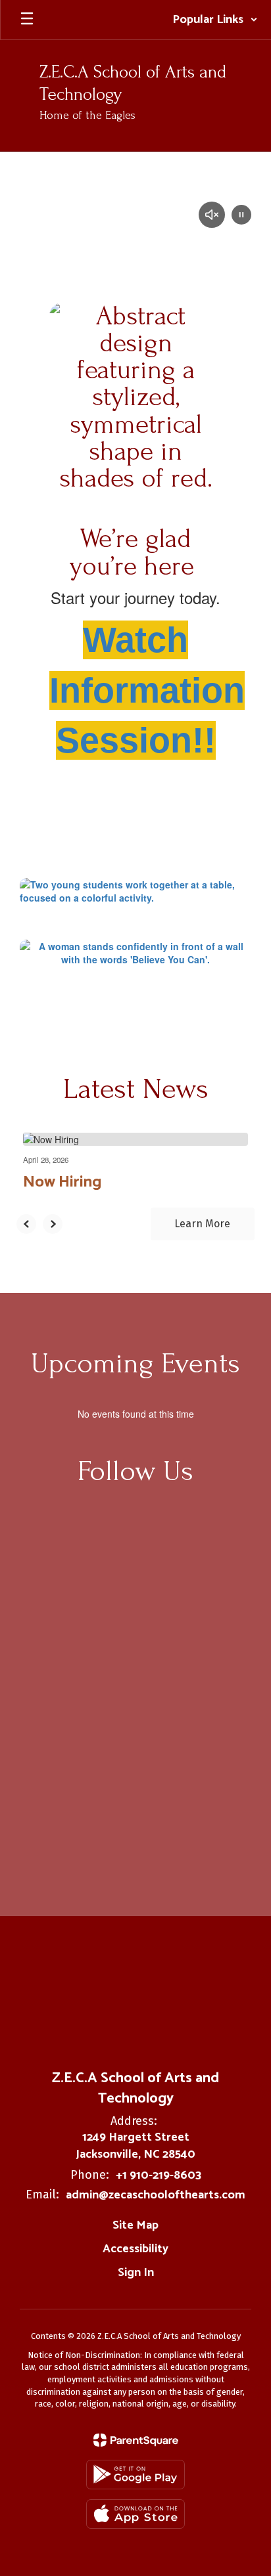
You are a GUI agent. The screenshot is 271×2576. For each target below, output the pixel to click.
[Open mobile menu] (27, 20)
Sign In (136, 2273)
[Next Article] (53, 1224)
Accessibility (135, 2249)
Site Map (135, 2225)
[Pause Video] (241, 216)
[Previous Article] (26, 1224)
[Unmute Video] (212, 216)
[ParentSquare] (136, 2440)
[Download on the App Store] (135, 2514)
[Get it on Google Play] (135, 2475)
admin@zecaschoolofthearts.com (156, 2195)
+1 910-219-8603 (159, 2175)
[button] (215, 20)
